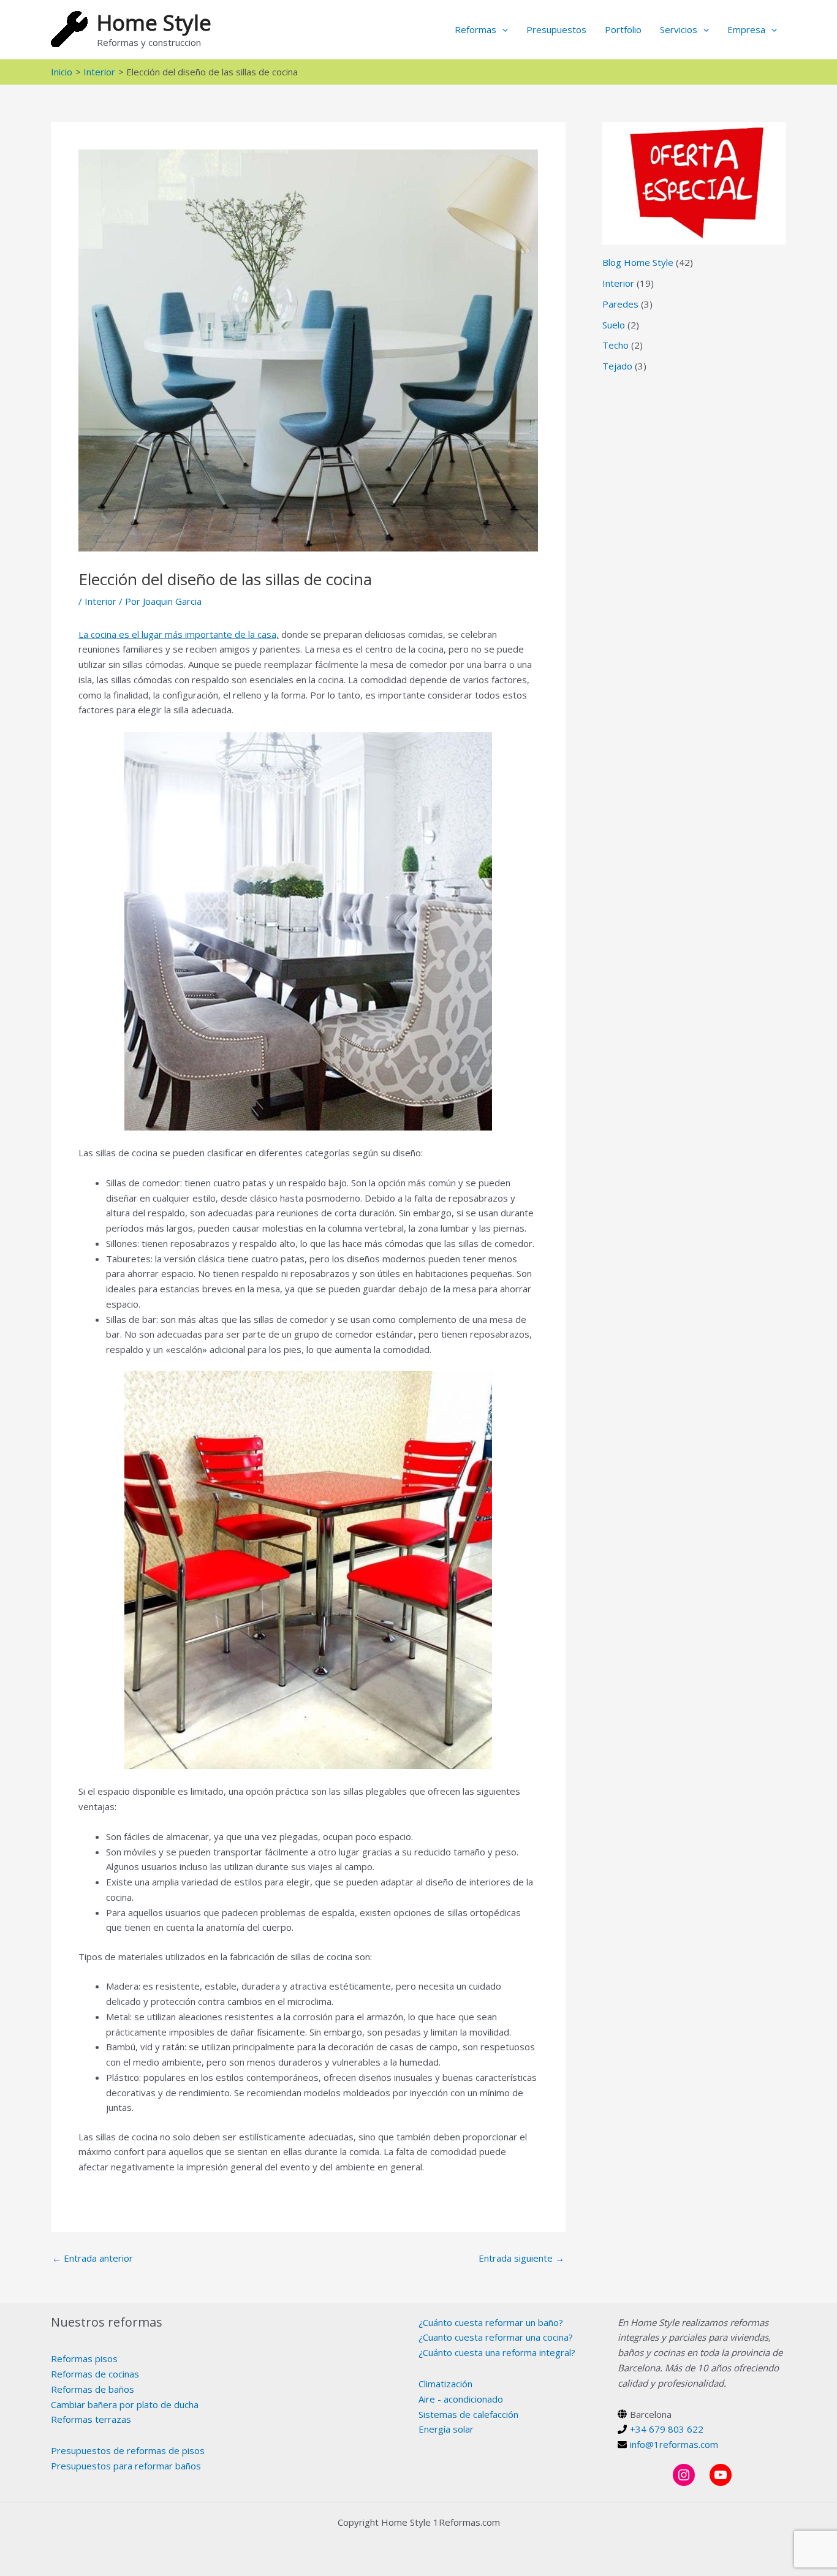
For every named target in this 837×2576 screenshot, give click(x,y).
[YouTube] (721, 2475)
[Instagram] (684, 2475)
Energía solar (446, 2429)
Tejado (617, 366)
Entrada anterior (93, 2258)
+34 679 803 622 (667, 2429)
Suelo (614, 325)
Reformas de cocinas (95, 2374)
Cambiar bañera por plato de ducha (125, 2404)
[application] (502, 29)
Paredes (620, 304)
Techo (615, 345)
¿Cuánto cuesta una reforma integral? (497, 2352)
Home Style (154, 22)
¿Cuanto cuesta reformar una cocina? (496, 2337)
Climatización (445, 2384)
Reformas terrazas (91, 2419)
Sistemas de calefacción (468, 2414)
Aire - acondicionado (461, 2399)
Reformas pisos (84, 2358)
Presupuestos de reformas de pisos (128, 2450)
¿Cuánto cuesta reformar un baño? (491, 2322)
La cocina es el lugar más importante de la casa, (179, 634)
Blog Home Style (638, 262)
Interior (100, 601)
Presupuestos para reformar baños (126, 2466)
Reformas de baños (93, 2389)
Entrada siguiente (521, 2258)
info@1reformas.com (674, 2444)
